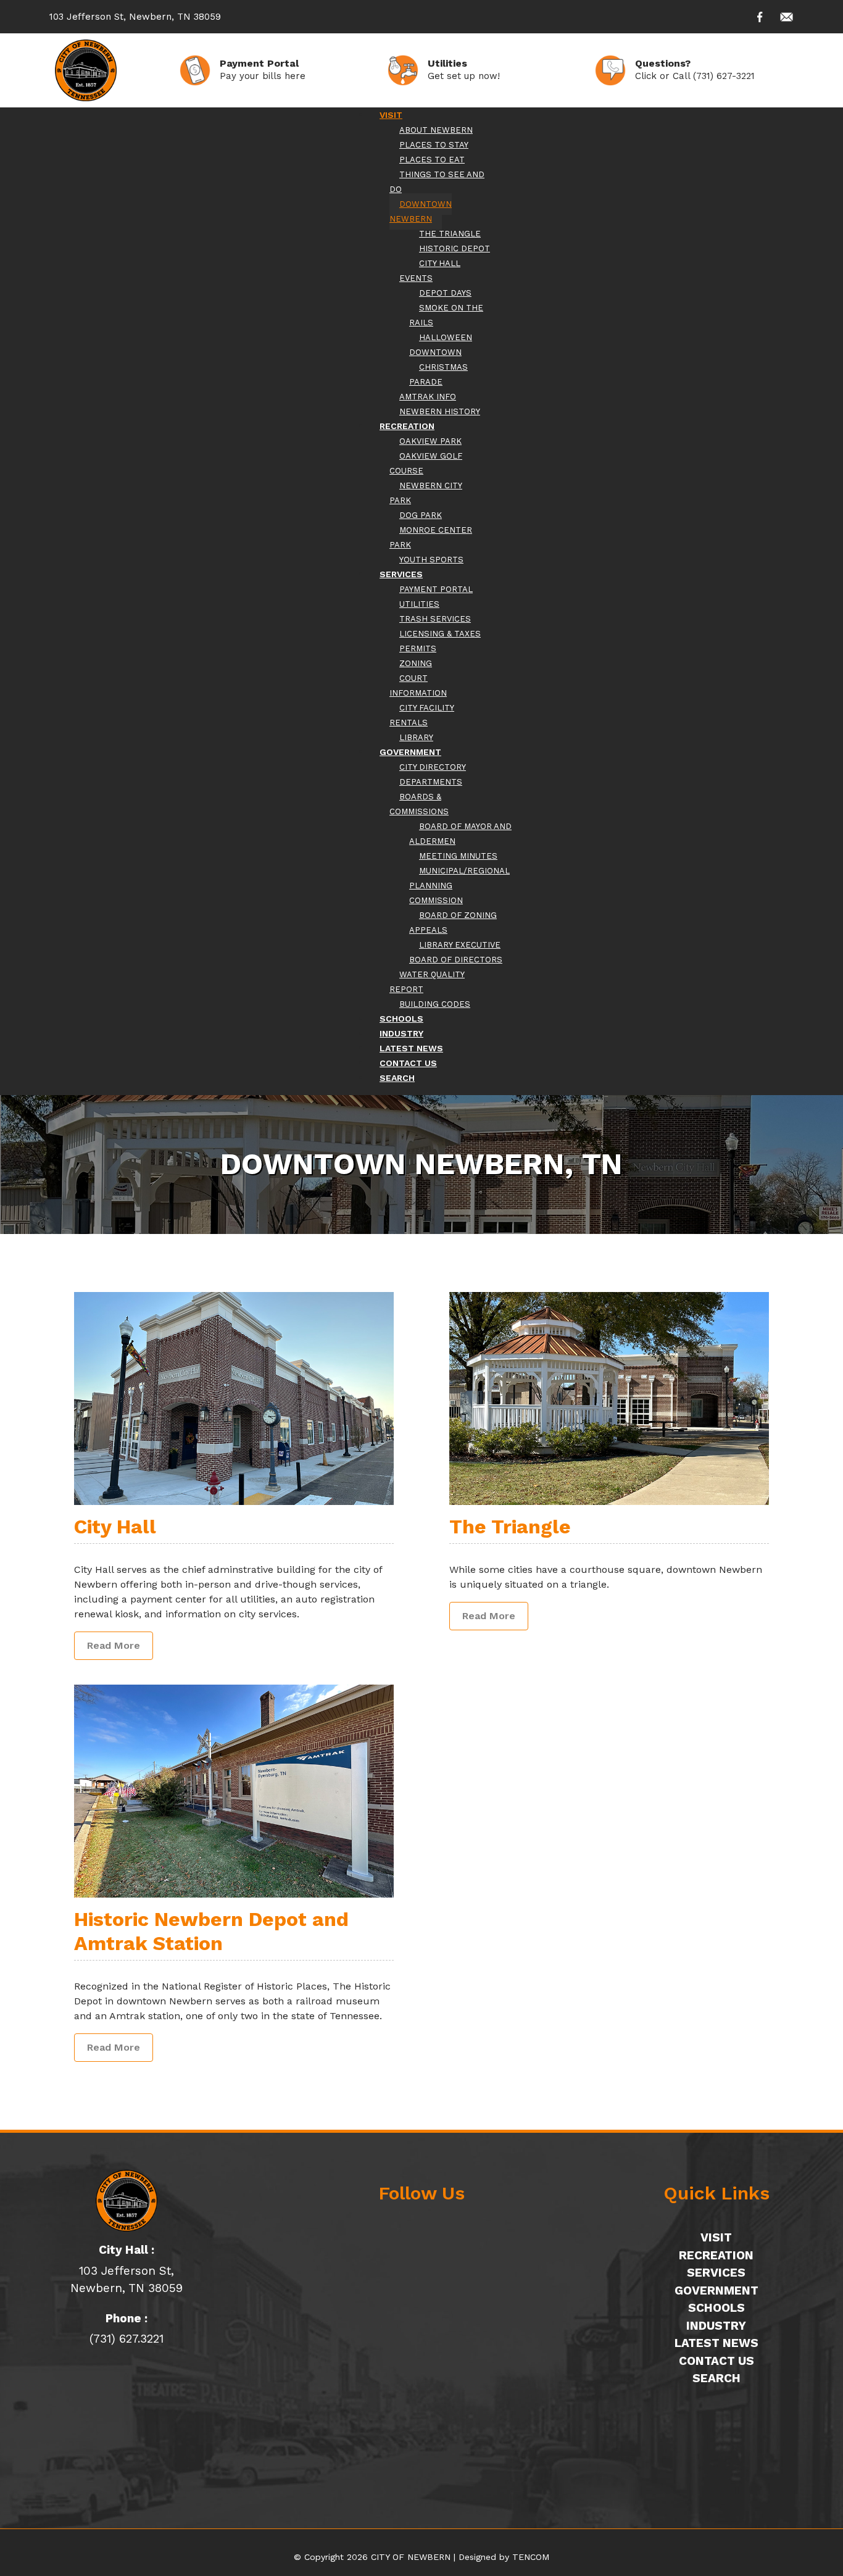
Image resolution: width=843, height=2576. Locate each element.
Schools (716, 2308)
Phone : (127, 2318)
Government (716, 2290)
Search (716, 2378)
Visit (716, 2237)
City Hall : (127, 2250)
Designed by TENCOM (504, 2557)
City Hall (115, 1527)
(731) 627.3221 (127, 2339)
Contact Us (716, 2361)
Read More (114, 1645)
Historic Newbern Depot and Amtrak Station (211, 1931)
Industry (716, 2326)
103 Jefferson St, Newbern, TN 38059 (135, 17)
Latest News (716, 2343)
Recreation (716, 2255)
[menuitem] (391, 115)
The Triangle (510, 1527)
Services (716, 2273)
